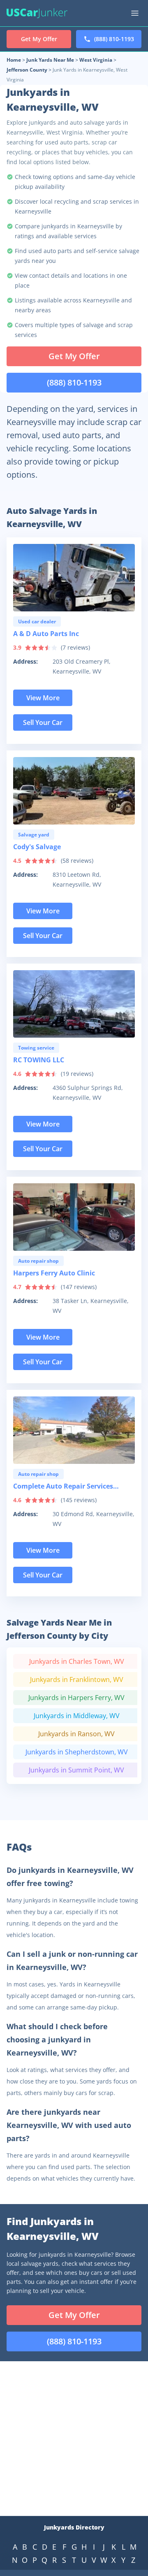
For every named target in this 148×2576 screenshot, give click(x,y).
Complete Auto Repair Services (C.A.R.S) (63, 1488)
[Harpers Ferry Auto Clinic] (74, 1217)
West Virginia (96, 60)
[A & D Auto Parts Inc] (74, 578)
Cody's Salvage (37, 847)
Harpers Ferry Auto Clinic (54, 1273)
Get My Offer (74, 356)
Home (14, 60)
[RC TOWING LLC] (74, 1004)
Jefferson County (27, 70)
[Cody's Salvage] (74, 791)
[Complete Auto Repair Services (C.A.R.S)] (74, 1430)
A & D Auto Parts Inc (46, 634)
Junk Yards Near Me (50, 60)
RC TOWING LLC (39, 1060)
